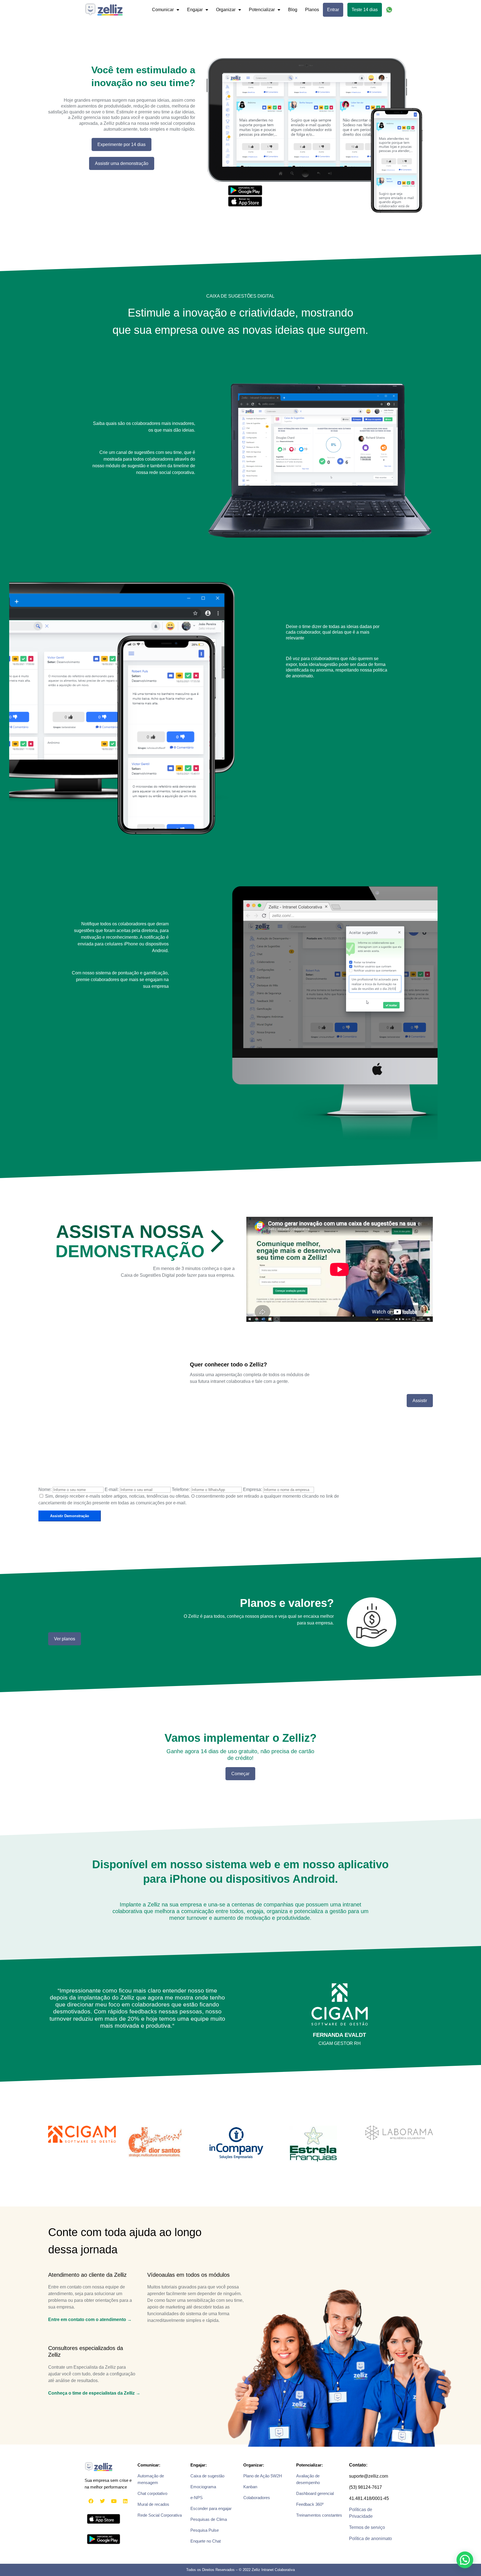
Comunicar (163, 10)
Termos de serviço (367, 2527)
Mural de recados (153, 2504)
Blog (293, 10)
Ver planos (65, 1639)
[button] (465, 2560)
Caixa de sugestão (208, 2476)
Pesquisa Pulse (205, 2530)
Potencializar (262, 10)
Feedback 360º (310, 2504)
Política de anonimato (370, 2539)
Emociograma (203, 2487)
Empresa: (252, 1489)
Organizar (226, 10)
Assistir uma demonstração (122, 163)
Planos (312, 10)
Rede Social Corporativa (160, 2515)
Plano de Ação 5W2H (263, 2476)
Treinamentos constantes (319, 2515)
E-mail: (112, 1489)
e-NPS (197, 2498)
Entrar (333, 10)
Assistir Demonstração (70, 1516)
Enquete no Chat (206, 2541)
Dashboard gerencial (315, 2493)
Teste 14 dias (365, 10)
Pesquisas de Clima (209, 2519)
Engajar (195, 10)
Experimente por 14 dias (122, 144)
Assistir (420, 1401)
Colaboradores (257, 2498)
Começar (240, 1774)
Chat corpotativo (152, 2493)
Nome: (45, 1489)
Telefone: (181, 1489)
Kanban (250, 2487)
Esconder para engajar (211, 2508)
